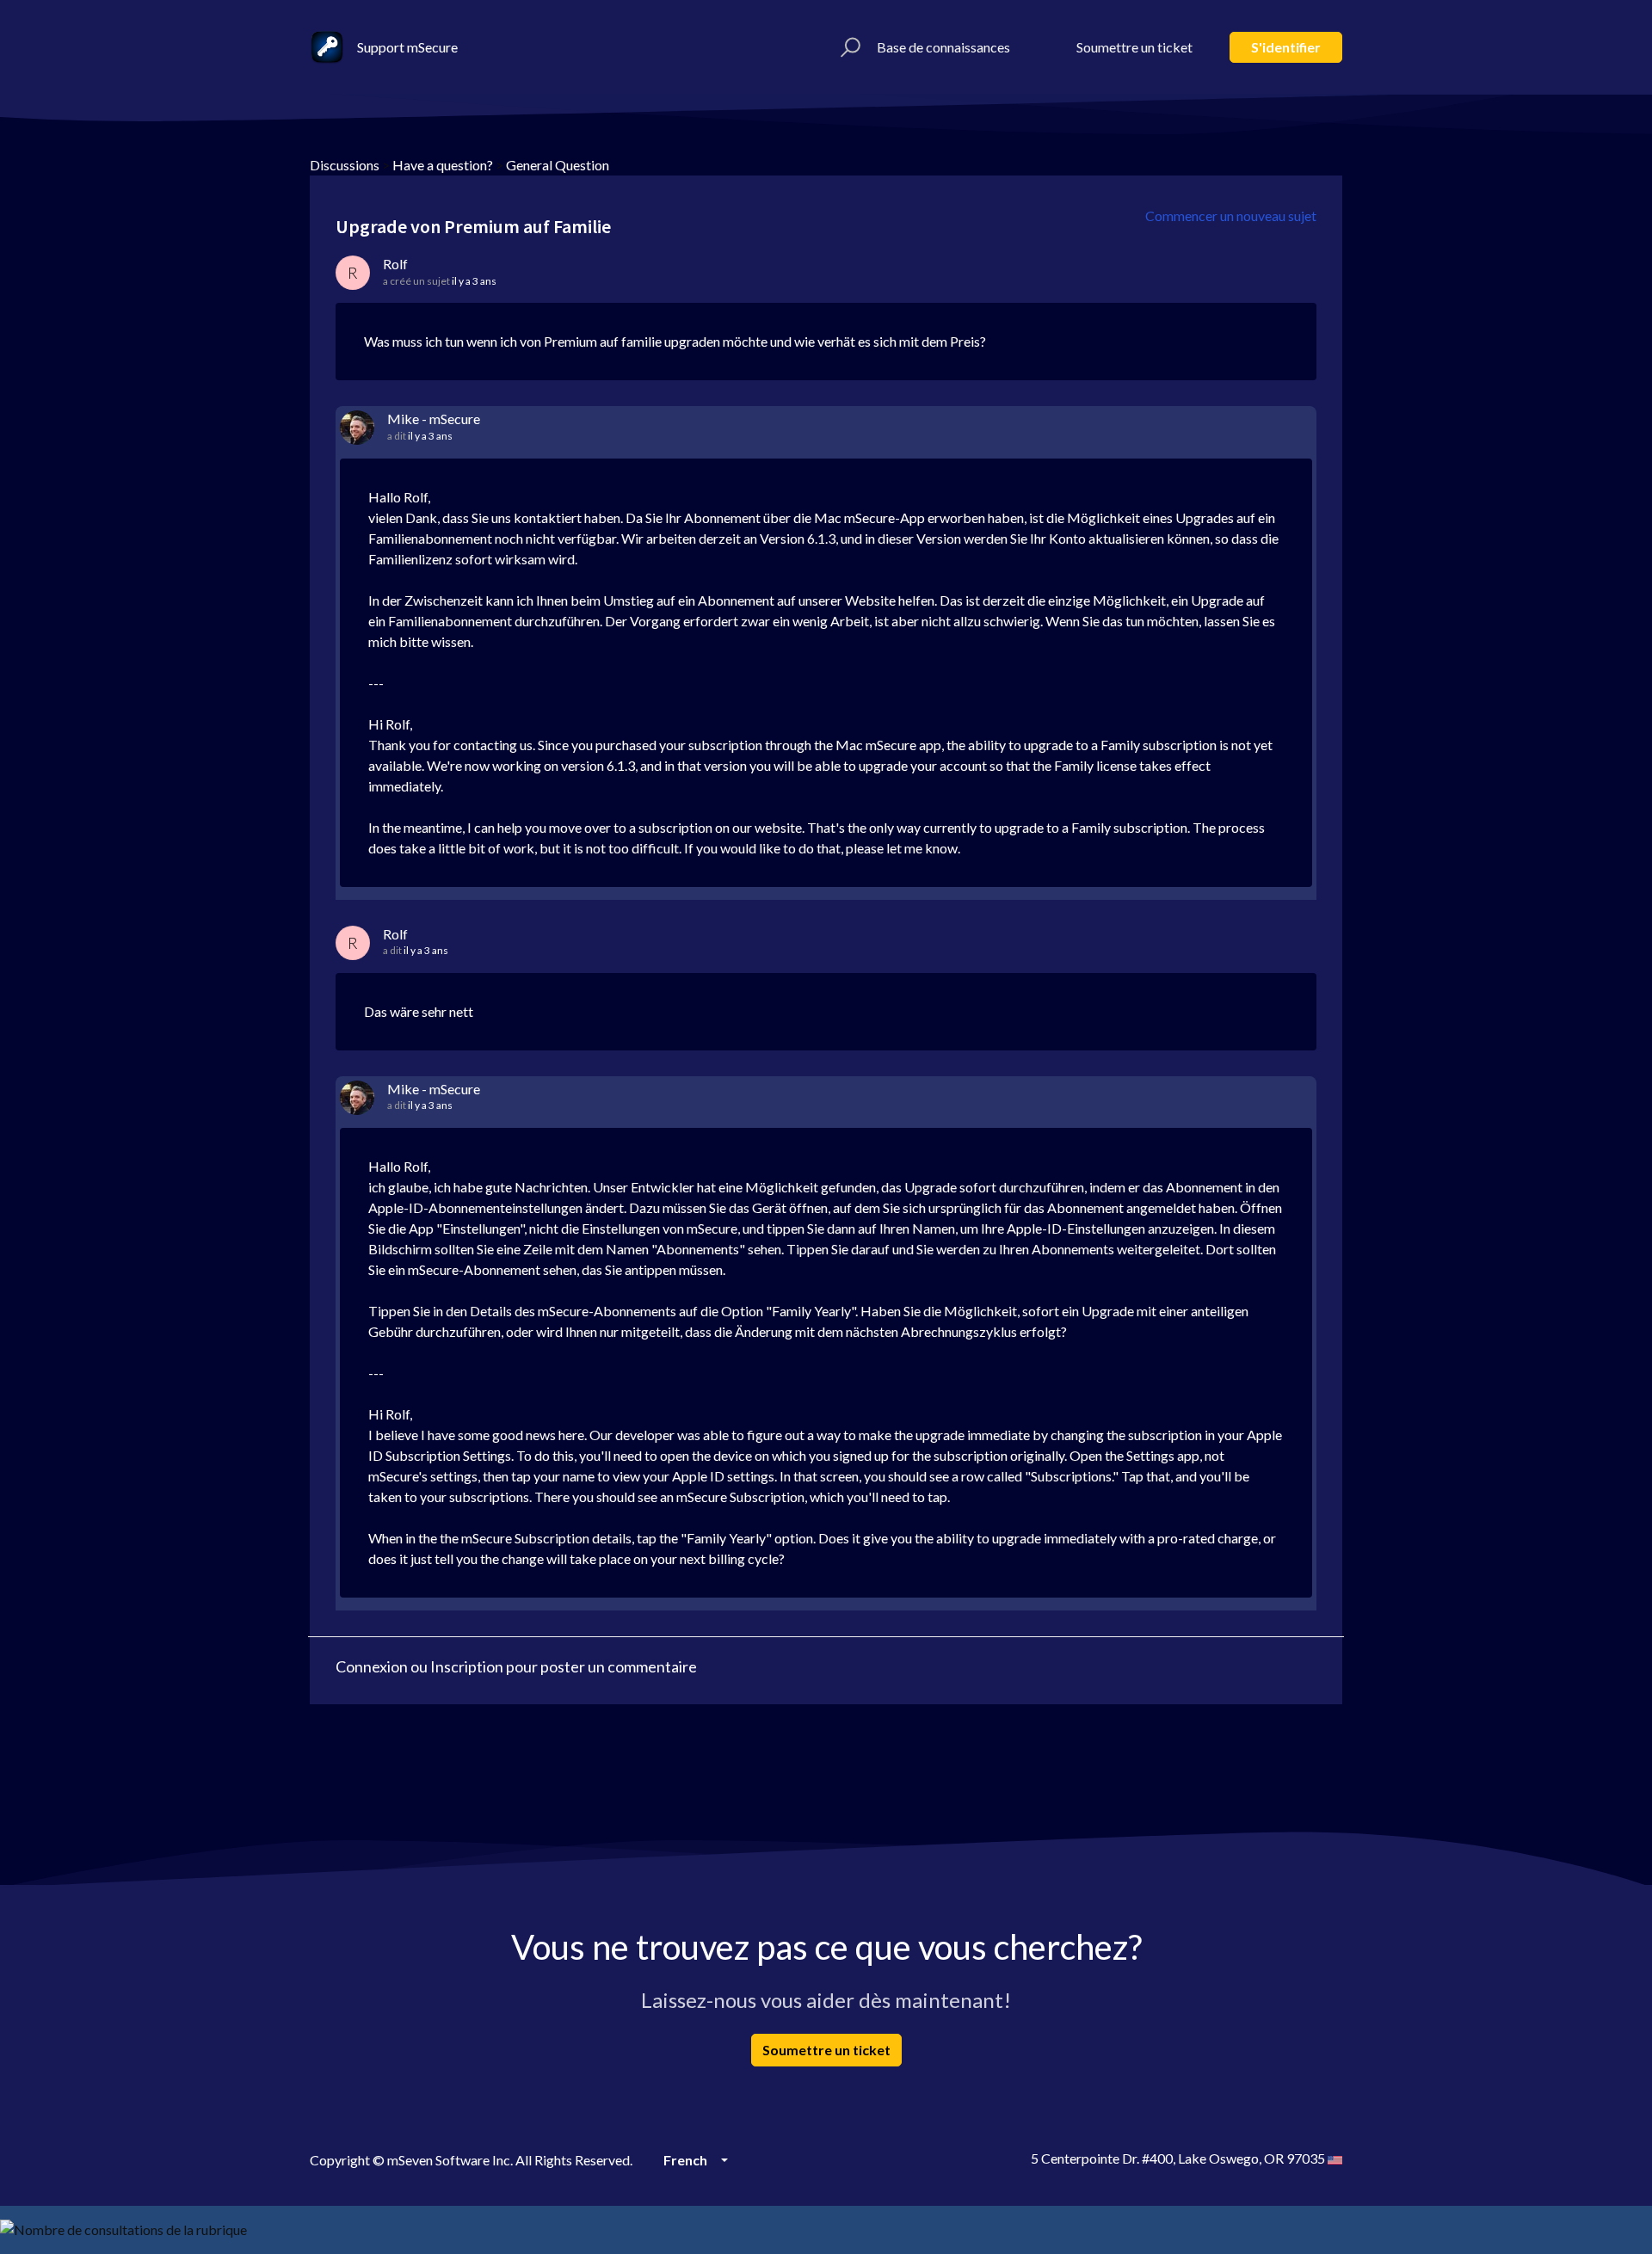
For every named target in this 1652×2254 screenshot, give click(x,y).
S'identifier (1286, 47)
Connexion (372, 1666)
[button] (848, 47)
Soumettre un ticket (1134, 47)
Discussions (345, 165)
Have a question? (443, 165)
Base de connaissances (943, 47)
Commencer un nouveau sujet (1231, 216)
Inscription (467, 1666)
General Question (558, 165)
